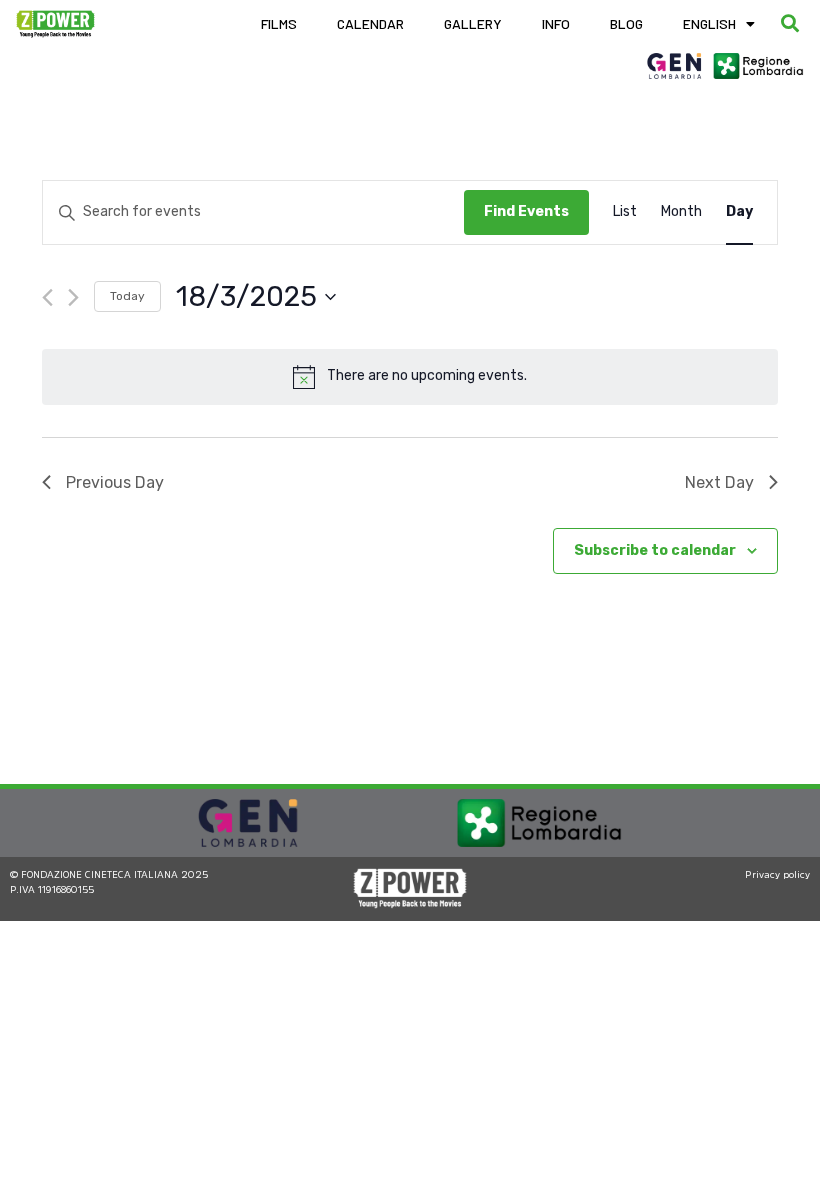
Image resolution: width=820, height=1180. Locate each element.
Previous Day (115, 482)
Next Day (719, 482)
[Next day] (73, 297)
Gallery (473, 23)
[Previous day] (47, 297)
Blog (626, 23)
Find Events (526, 211)
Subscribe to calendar (655, 550)
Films (279, 23)
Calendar (370, 23)
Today (127, 296)
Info (556, 23)
